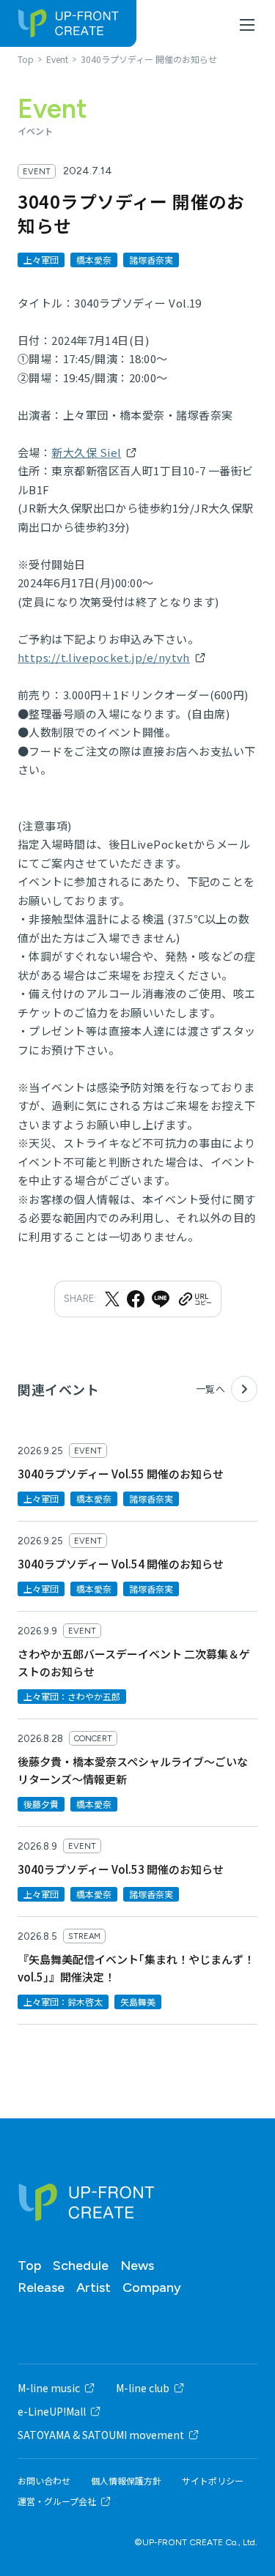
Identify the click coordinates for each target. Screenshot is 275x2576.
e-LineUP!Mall (52, 2411)
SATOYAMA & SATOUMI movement (101, 2435)
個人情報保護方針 (126, 2481)
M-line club (143, 2388)
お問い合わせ (44, 2481)
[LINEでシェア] (161, 1299)
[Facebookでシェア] (136, 1299)
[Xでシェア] (112, 1299)
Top (29, 2266)
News (137, 2266)
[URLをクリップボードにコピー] (194, 1299)
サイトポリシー (213, 2481)
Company (152, 2287)
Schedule (81, 2266)
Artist (93, 2287)
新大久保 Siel (86, 452)
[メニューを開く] (247, 25)
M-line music (49, 2388)
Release (41, 2287)
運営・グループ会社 (57, 2501)
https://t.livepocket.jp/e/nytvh (104, 657)
